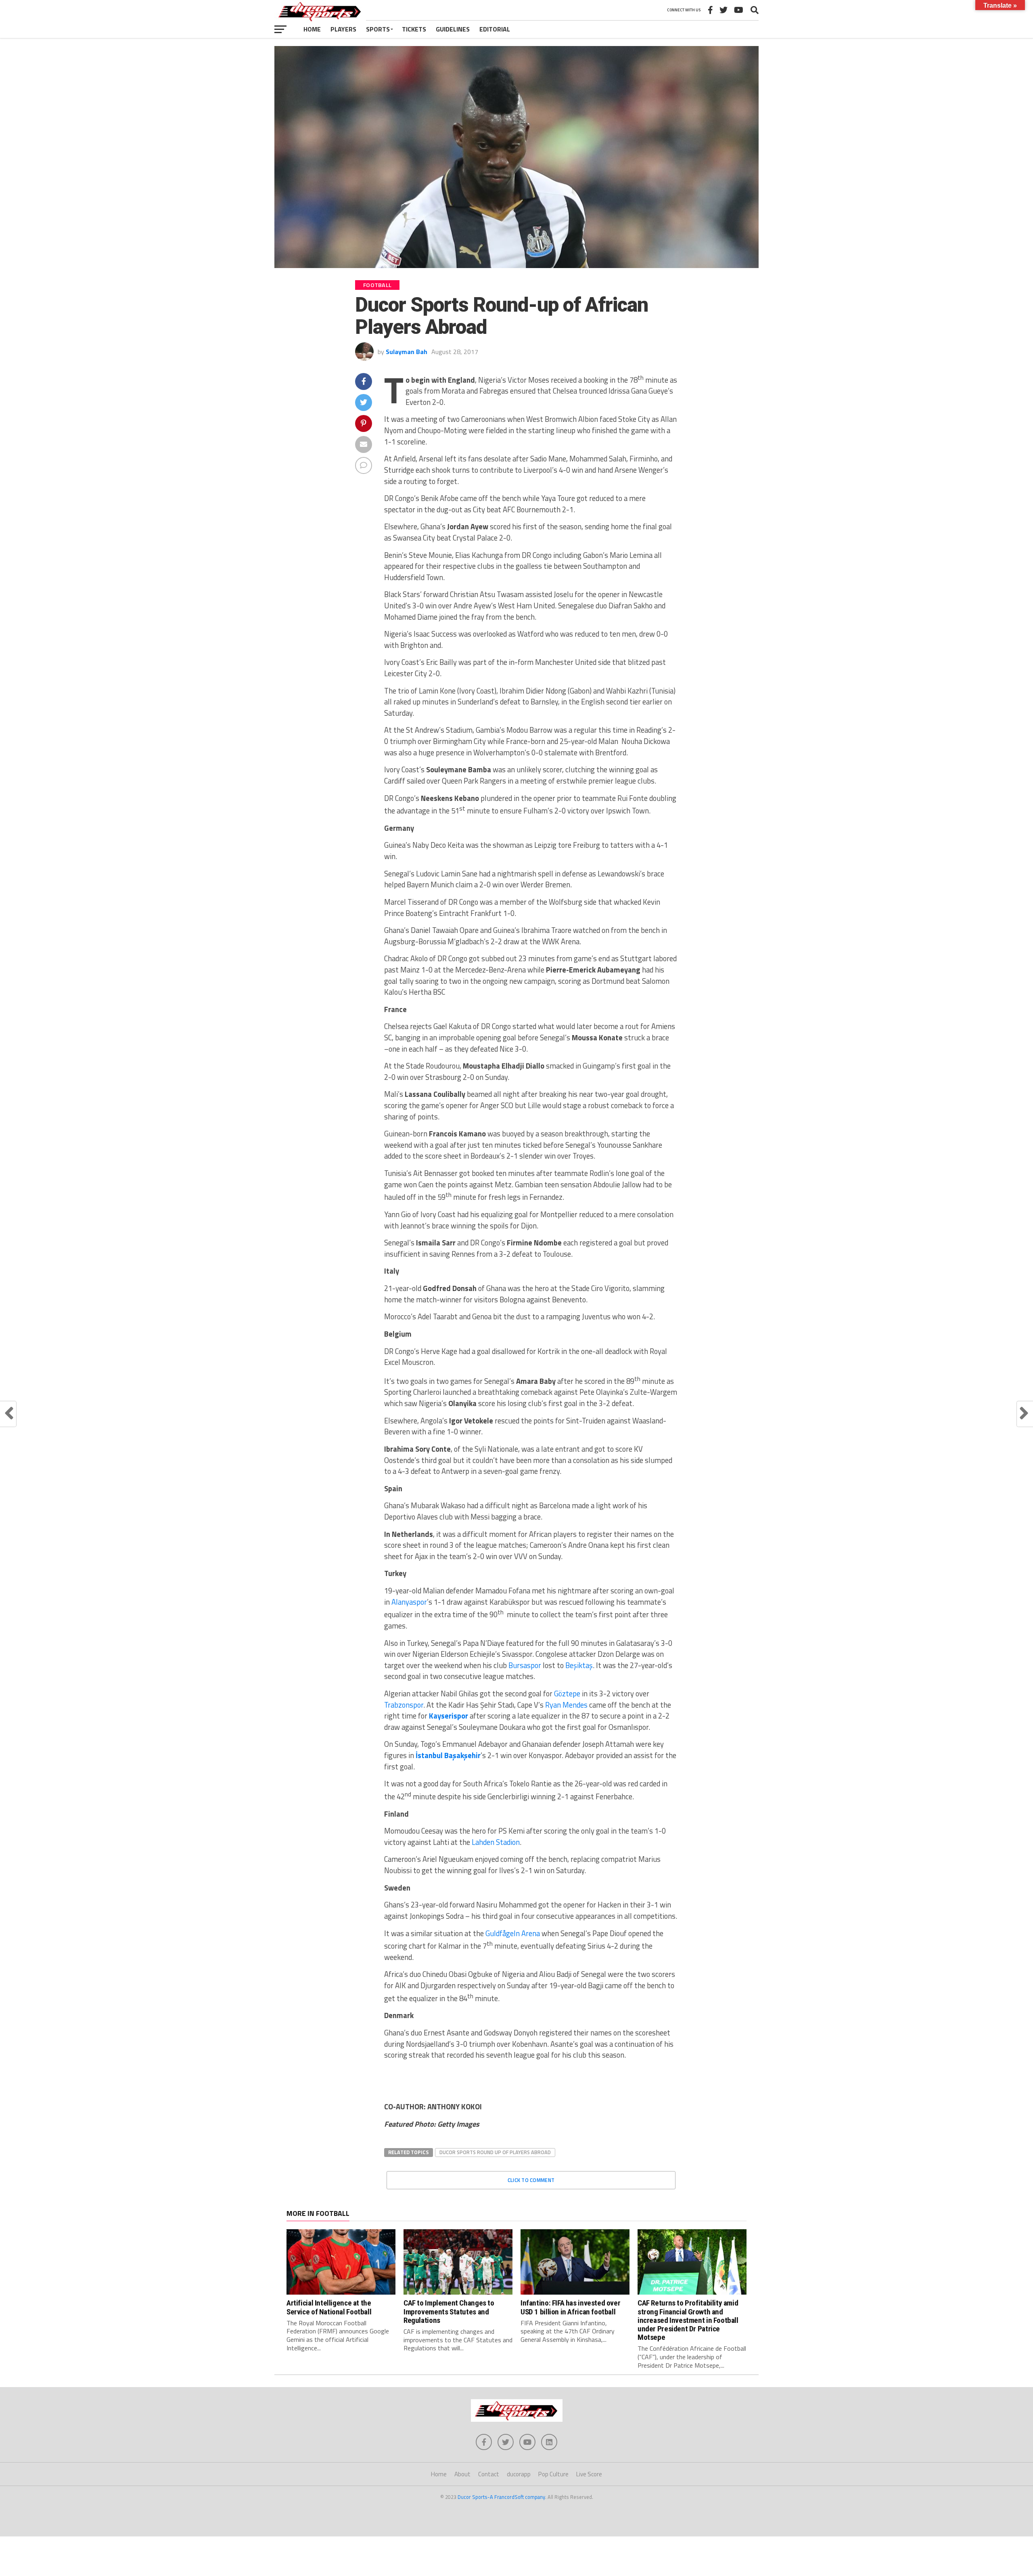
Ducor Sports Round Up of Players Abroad (495, 2152)
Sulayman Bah (407, 352)
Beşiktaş (579, 1665)
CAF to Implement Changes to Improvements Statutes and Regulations (449, 2311)
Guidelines (453, 29)
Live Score (589, 2474)
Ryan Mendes (566, 1705)
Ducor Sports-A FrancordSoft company (501, 2497)
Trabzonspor (404, 1705)
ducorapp (519, 2474)
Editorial (495, 29)
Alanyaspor (409, 1602)
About (462, 2474)
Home (312, 29)
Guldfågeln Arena (513, 1933)
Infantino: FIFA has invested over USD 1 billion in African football (570, 2307)
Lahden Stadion (496, 1842)
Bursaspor (525, 1665)
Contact (489, 2474)
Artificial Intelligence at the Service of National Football (329, 2307)
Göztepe (567, 1694)
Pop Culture (553, 2474)
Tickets (414, 29)
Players (343, 29)
